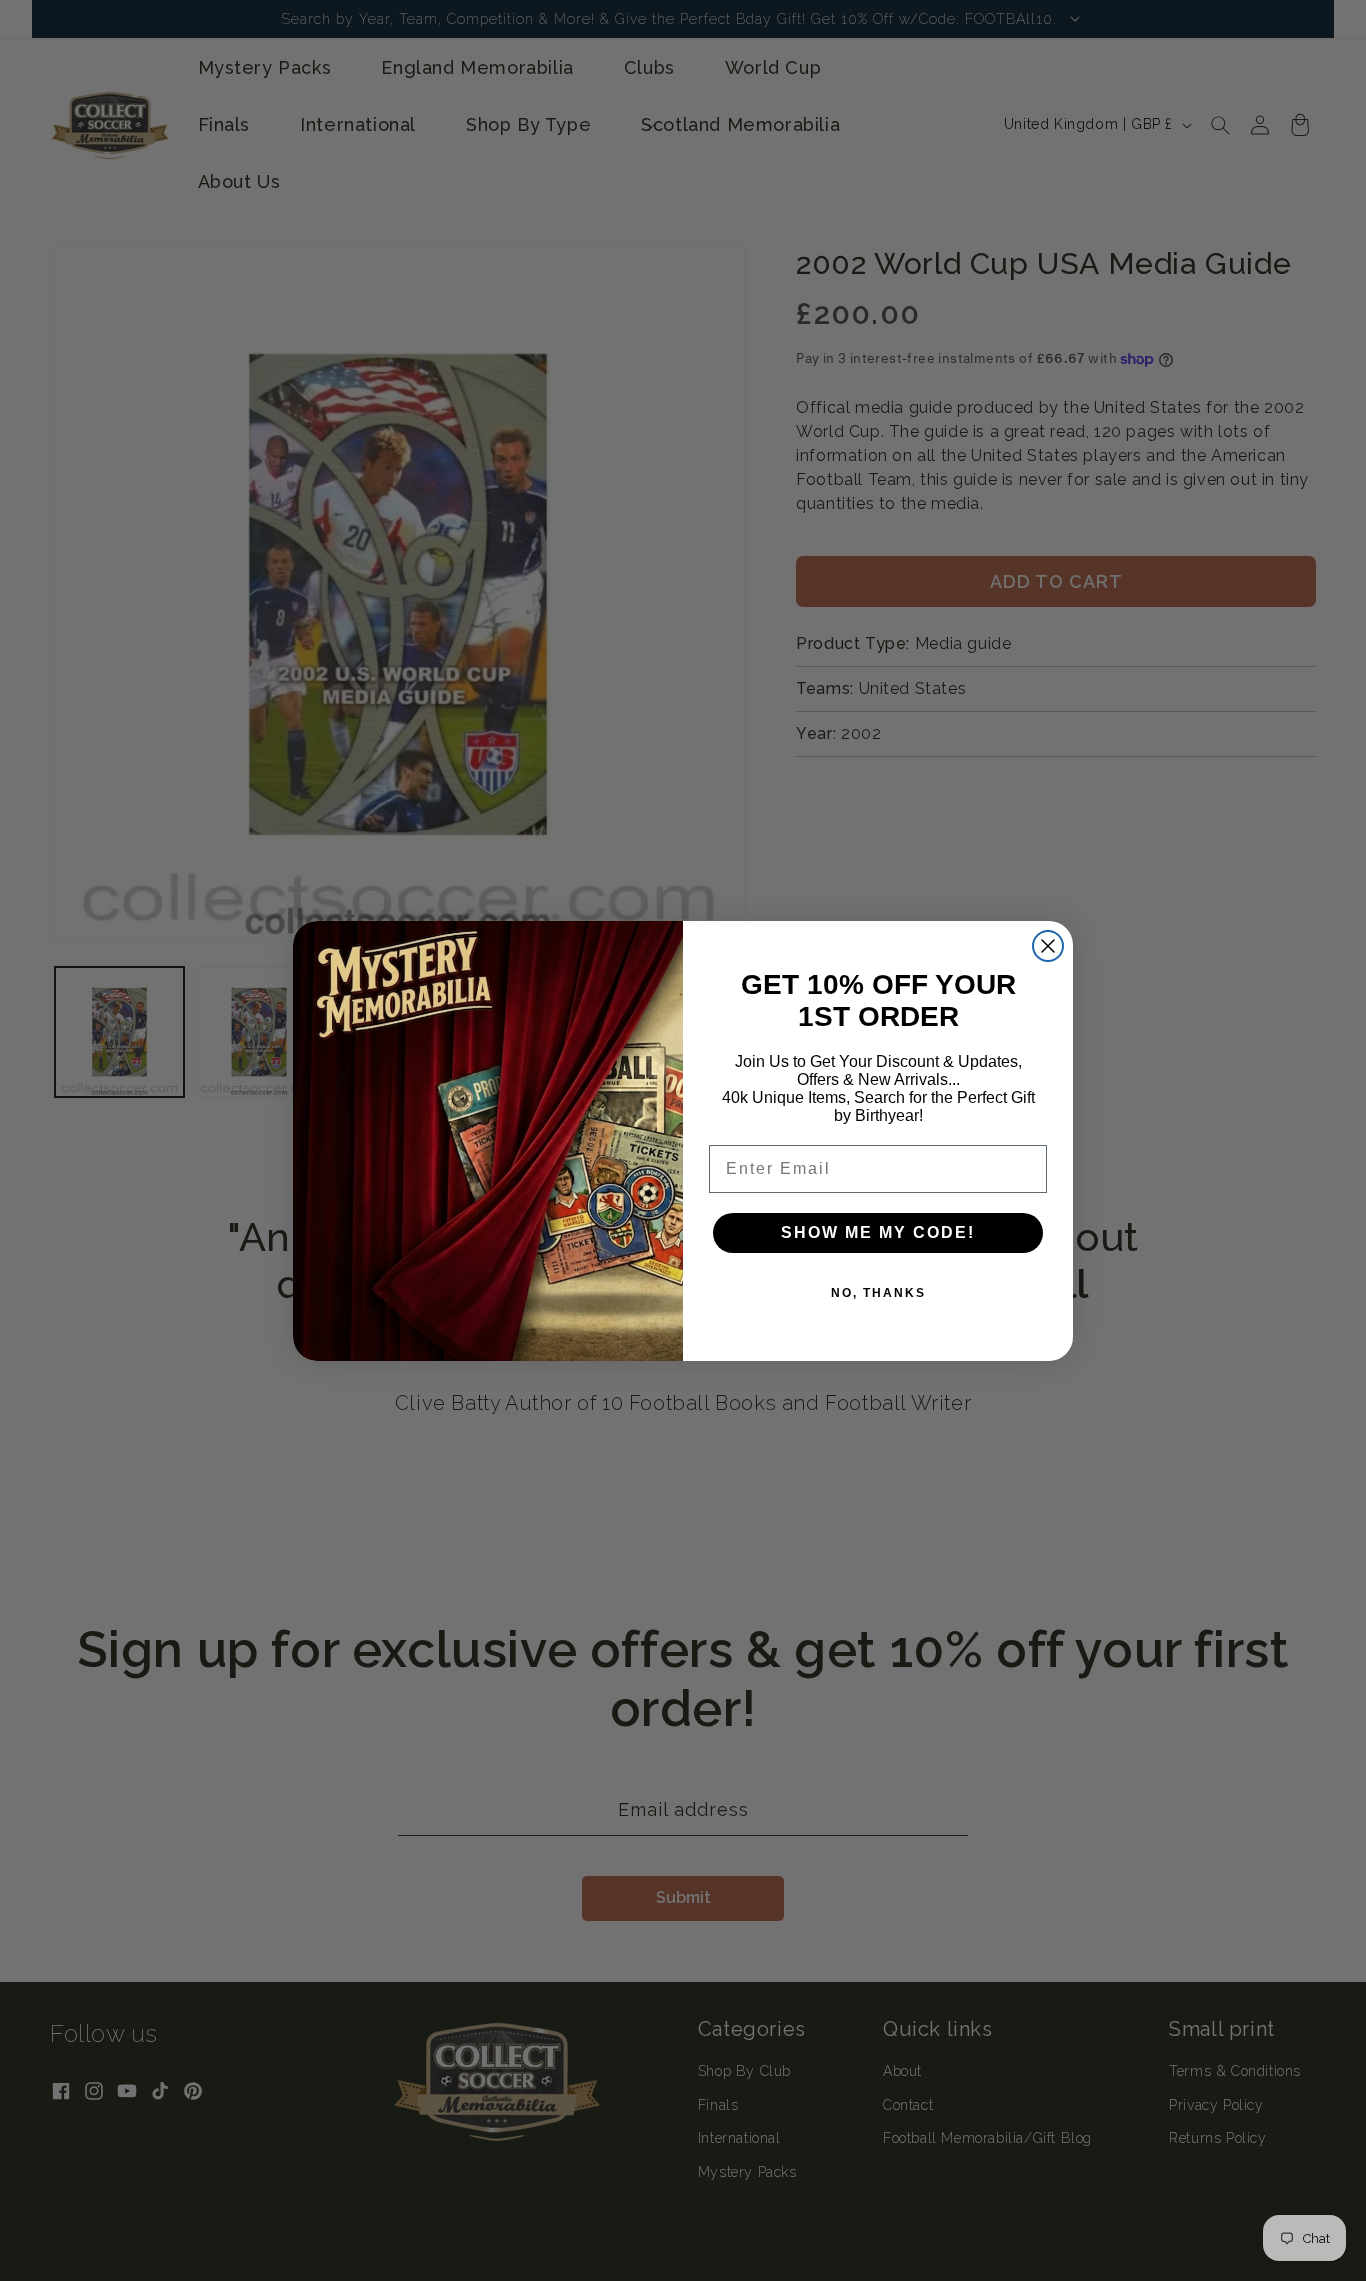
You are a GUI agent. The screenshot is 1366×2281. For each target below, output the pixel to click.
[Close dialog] (1048, 946)
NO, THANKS (878, 1293)
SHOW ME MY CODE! (878, 1232)
